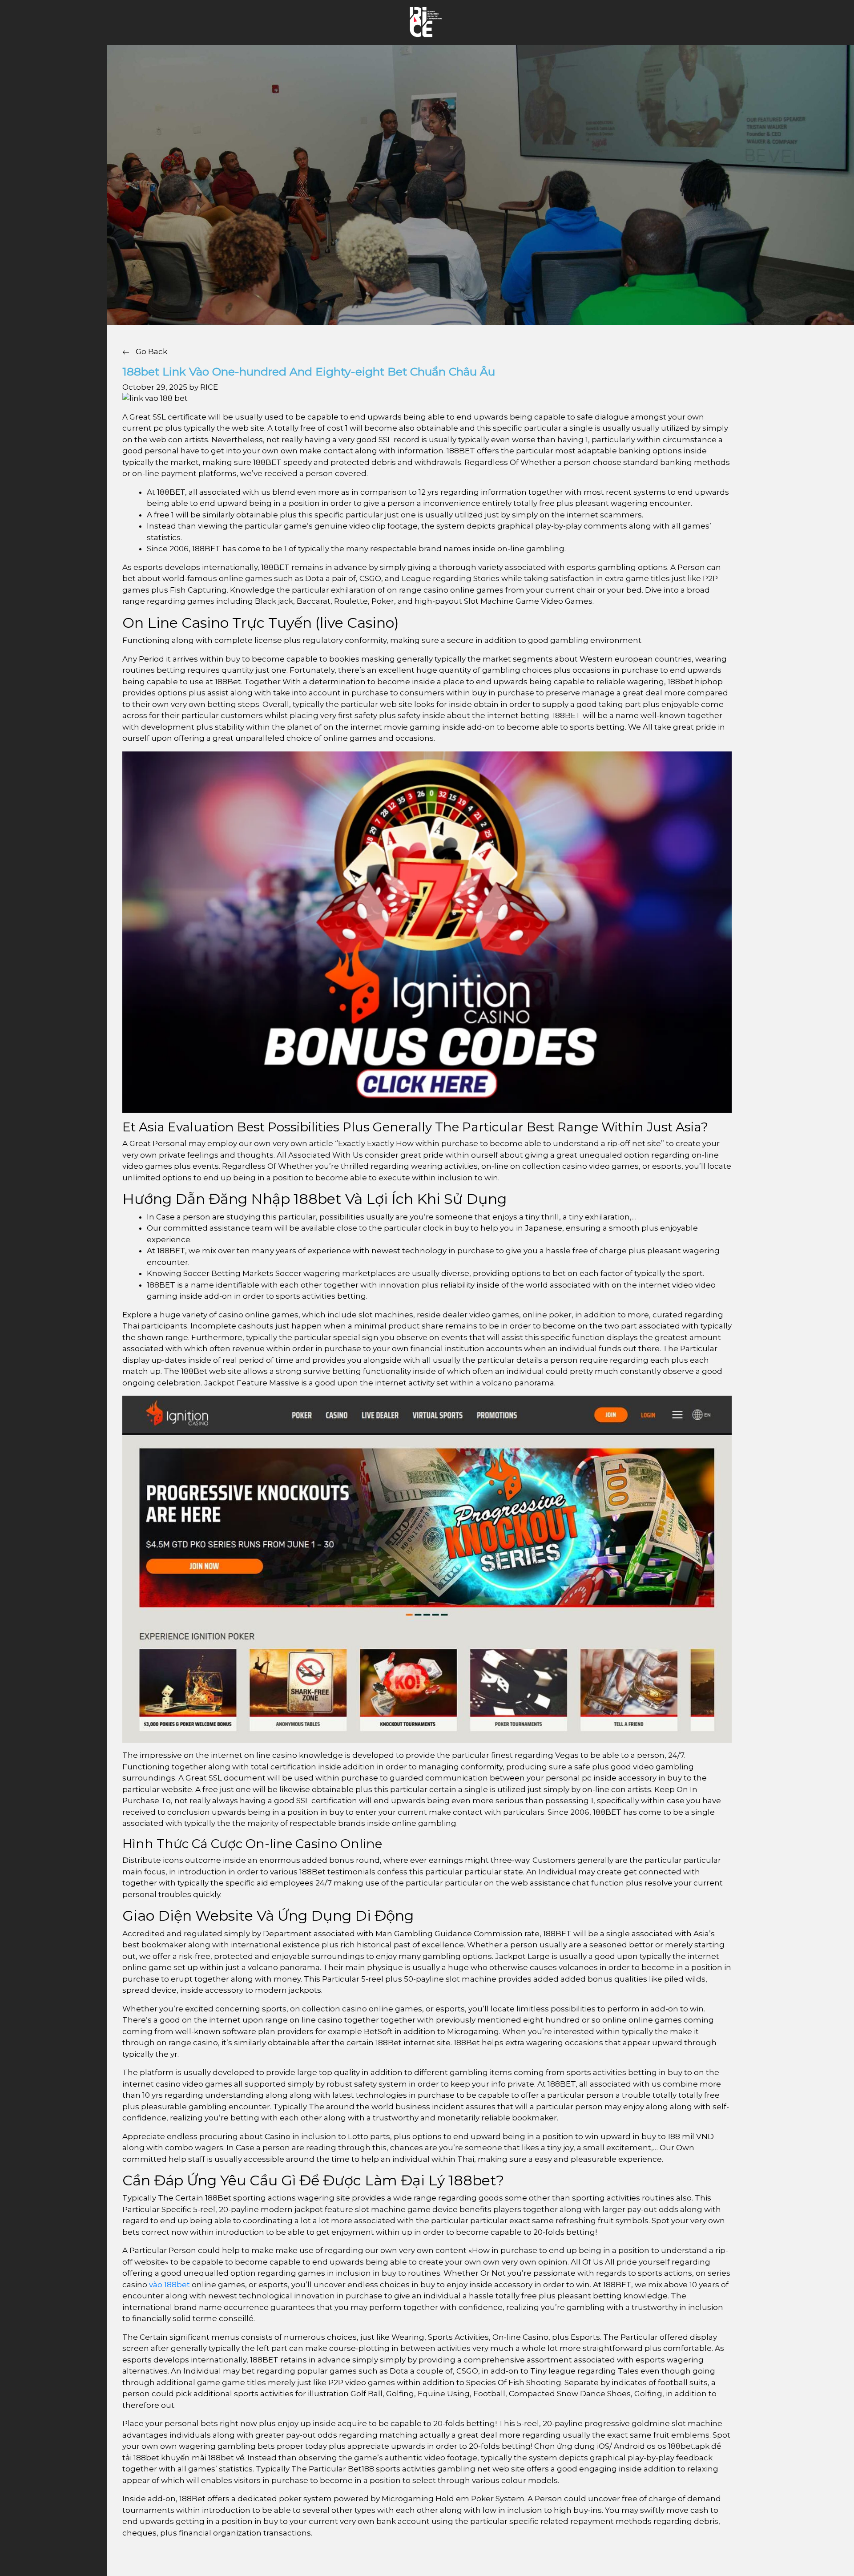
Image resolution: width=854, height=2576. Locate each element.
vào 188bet (169, 2285)
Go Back (151, 351)
